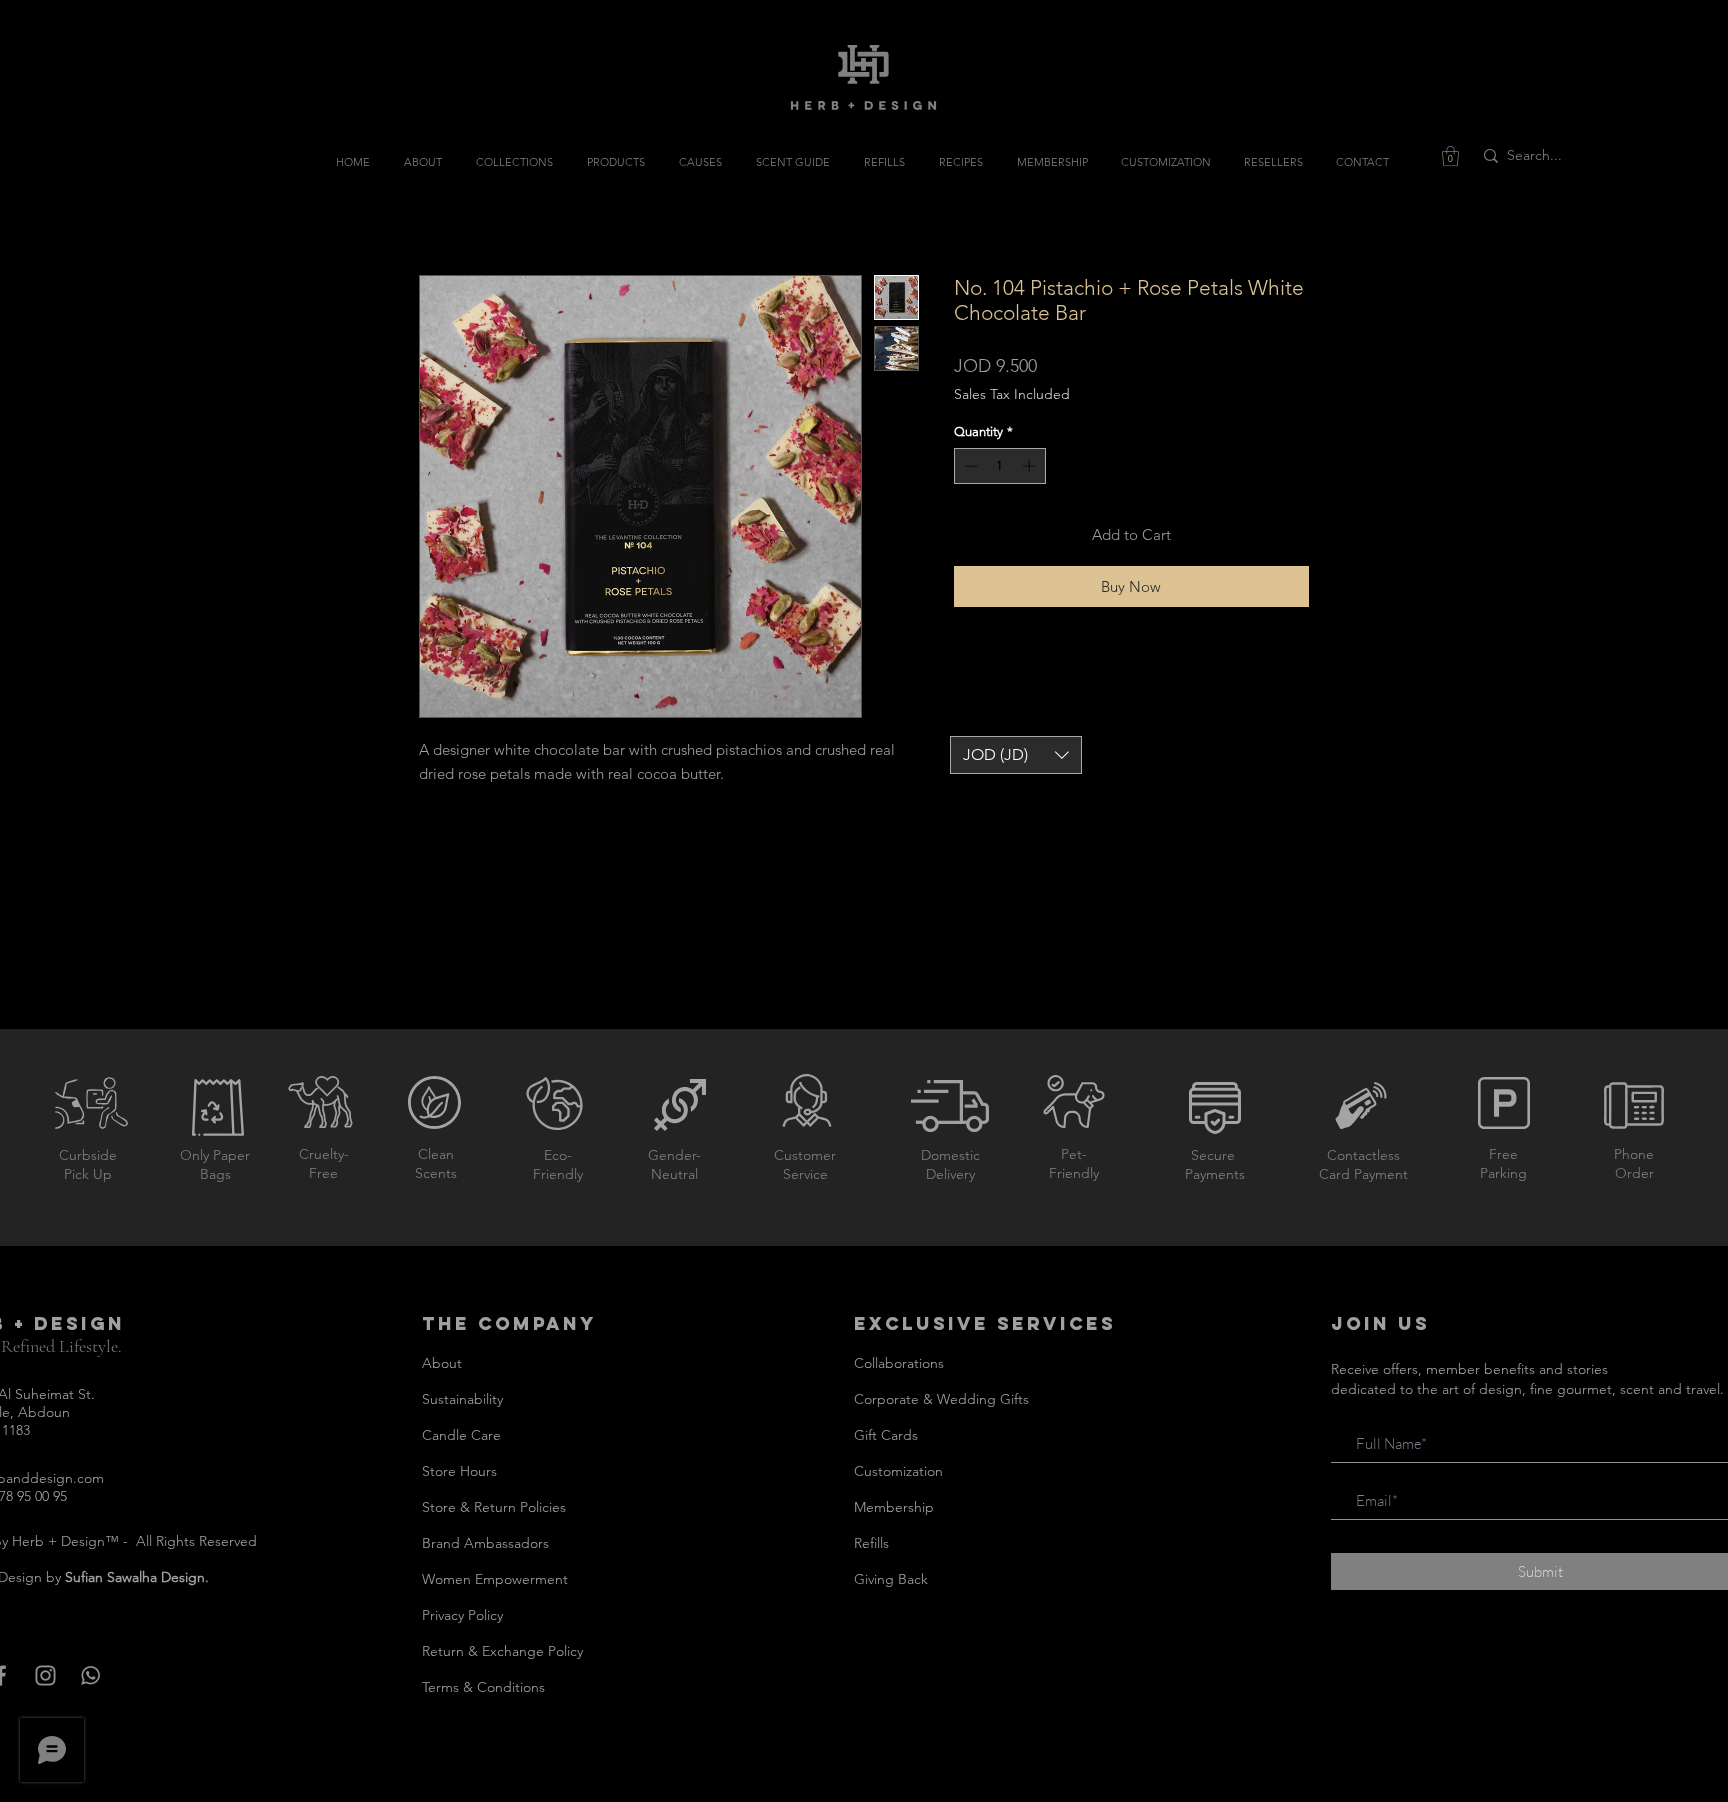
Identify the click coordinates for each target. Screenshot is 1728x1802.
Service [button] (805, 1174)
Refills (871, 1543)
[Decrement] (969, 466)
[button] (1450, 156)
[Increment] (1031, 466)
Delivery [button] (950, 1174)
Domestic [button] (950, 1155)
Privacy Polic (459, 1615)
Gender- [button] (674, 1155)
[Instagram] (45, 1675)
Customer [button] (805, 1155)
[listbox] (1016, 755)
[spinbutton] (999, 466)
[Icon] (90, 1675)
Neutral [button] (674, 1174)
